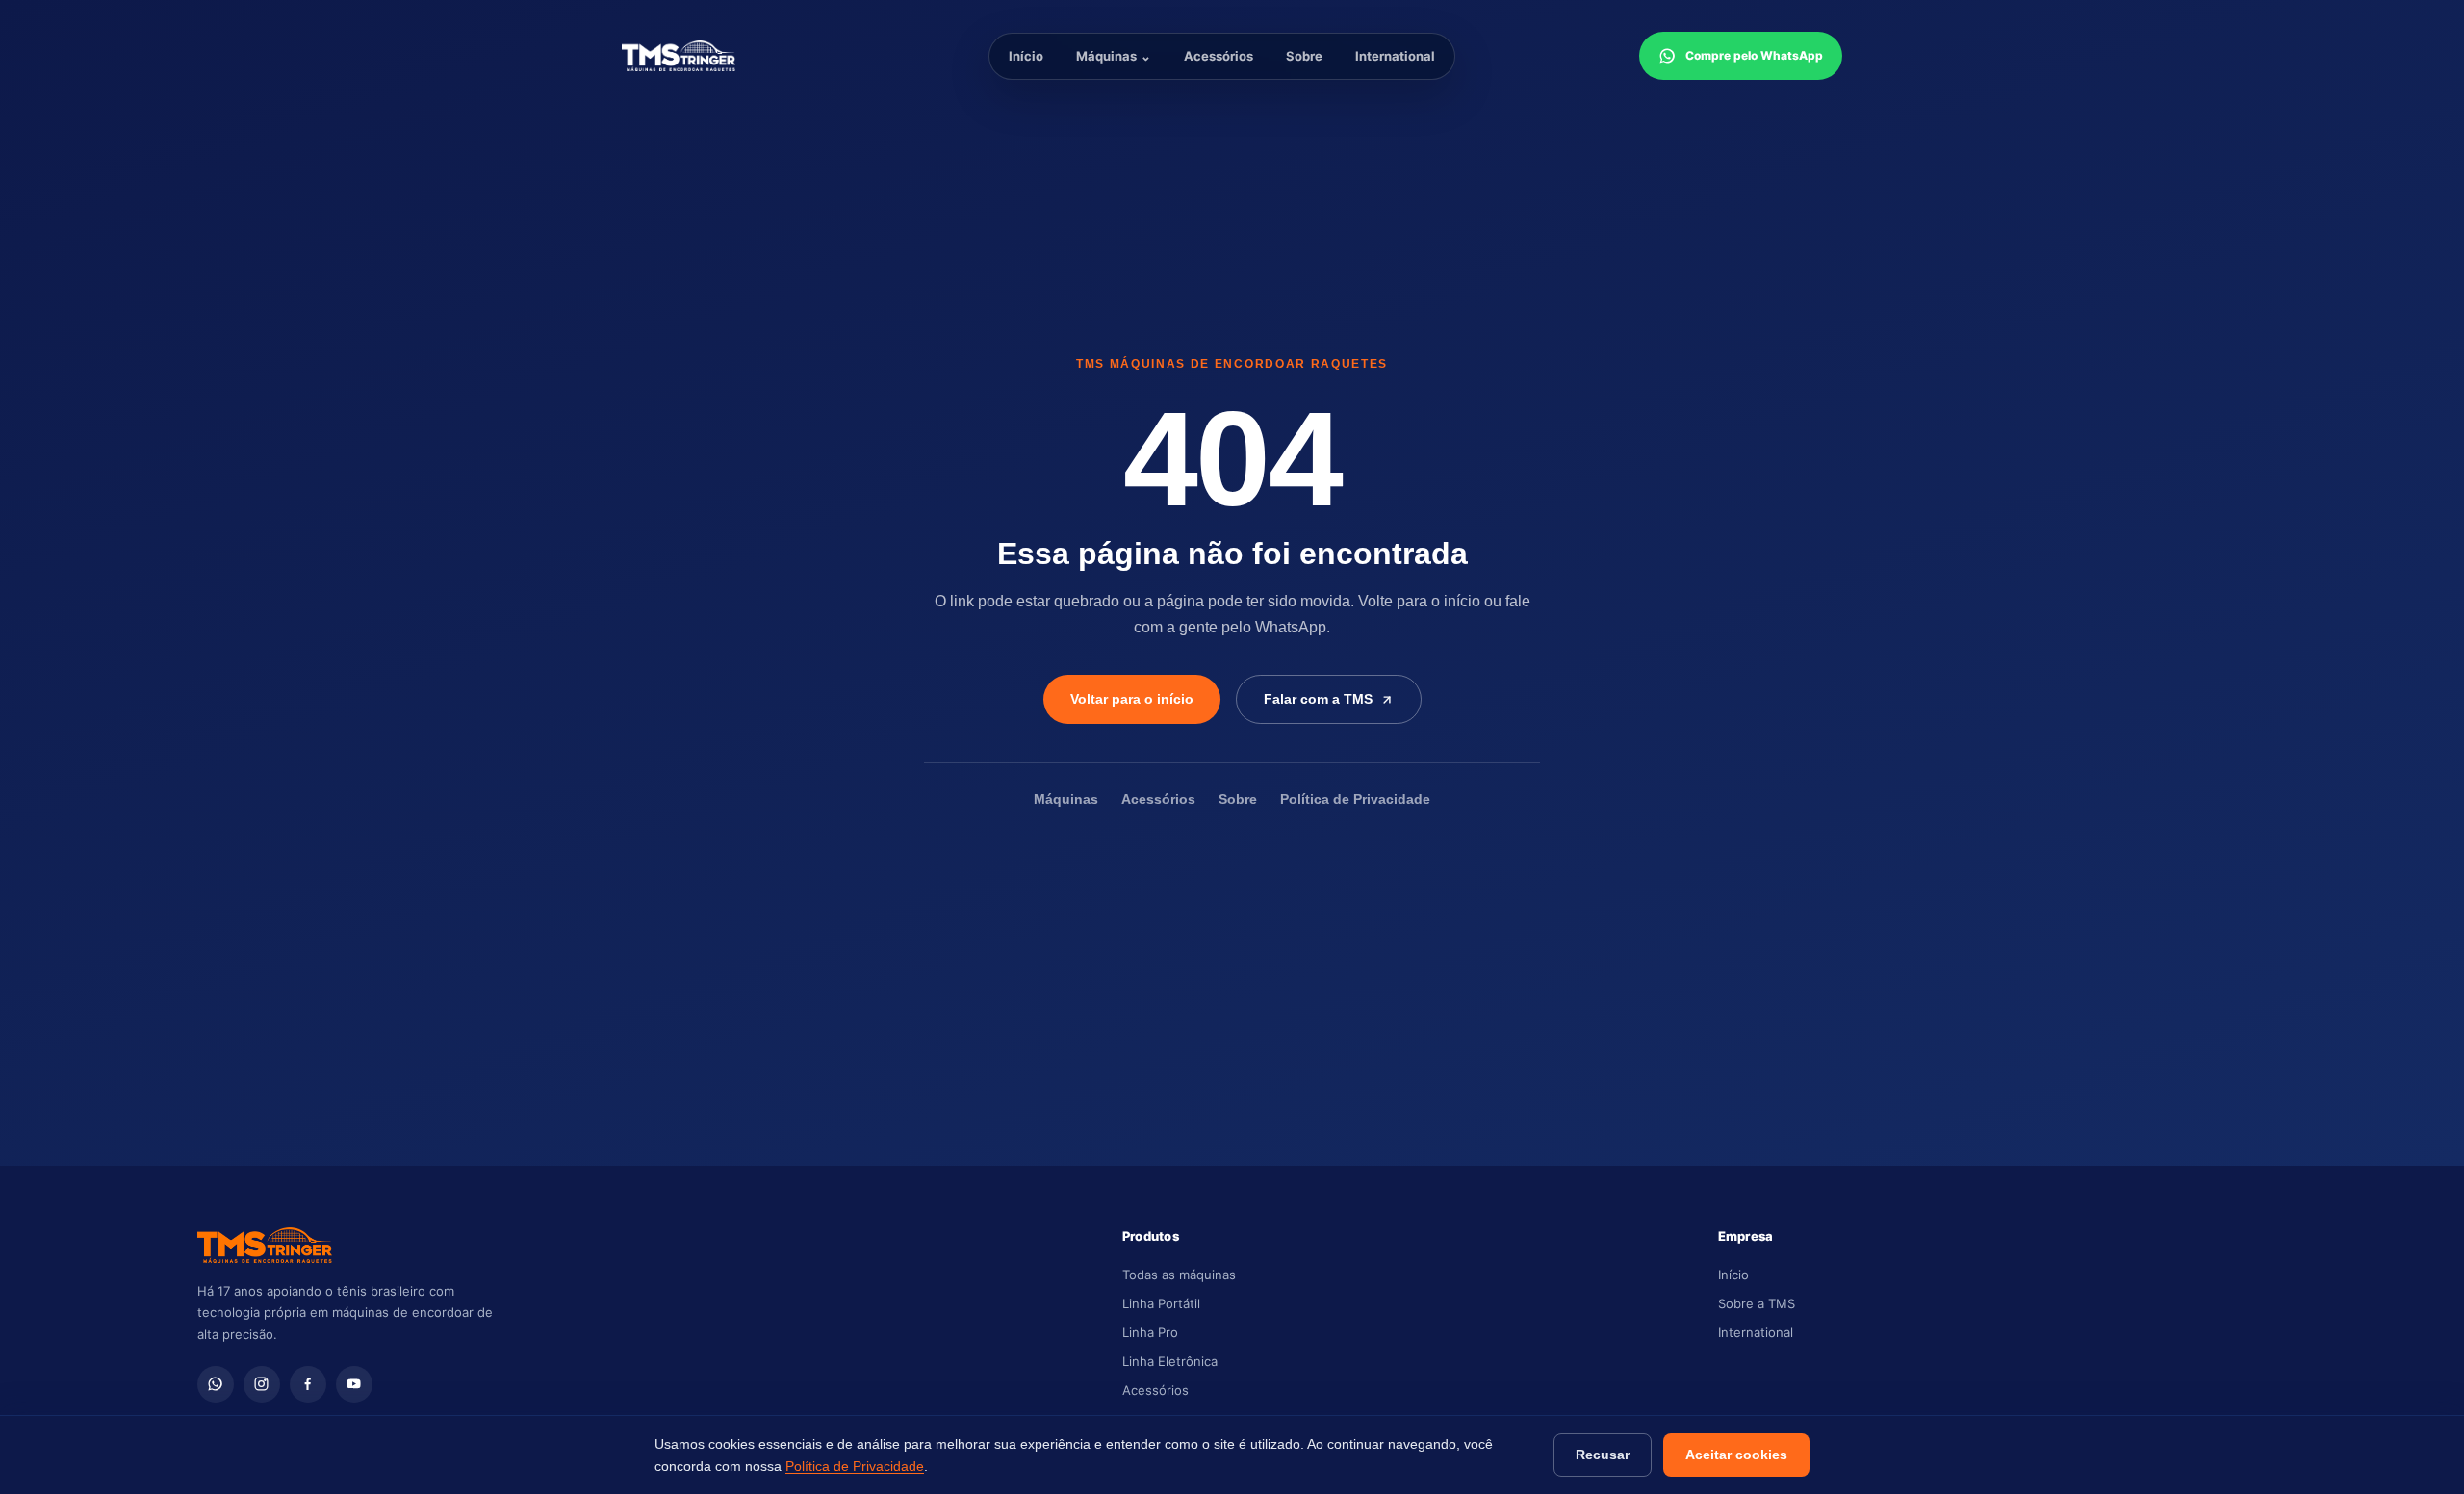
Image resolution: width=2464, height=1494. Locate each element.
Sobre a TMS (1757, 1303)
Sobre (1304, 56)
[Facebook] (308, 1384)
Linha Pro (1150, 1332)
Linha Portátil (1161, 1303)
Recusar (1603, 1455)
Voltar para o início (1132, 699)
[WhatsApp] (216, 1384)
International (1395, 56)
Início (1026, 56)
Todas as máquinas (1179, 1275)
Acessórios (1219, 56)
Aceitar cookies (1736, 1455)
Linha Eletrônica (1170, 1361)
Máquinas (1114, 56)
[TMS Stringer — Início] (713, 56)
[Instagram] (262, 1384)
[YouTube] (354, 1384)
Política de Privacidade (1355, 799)
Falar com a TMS (1318, 699)
